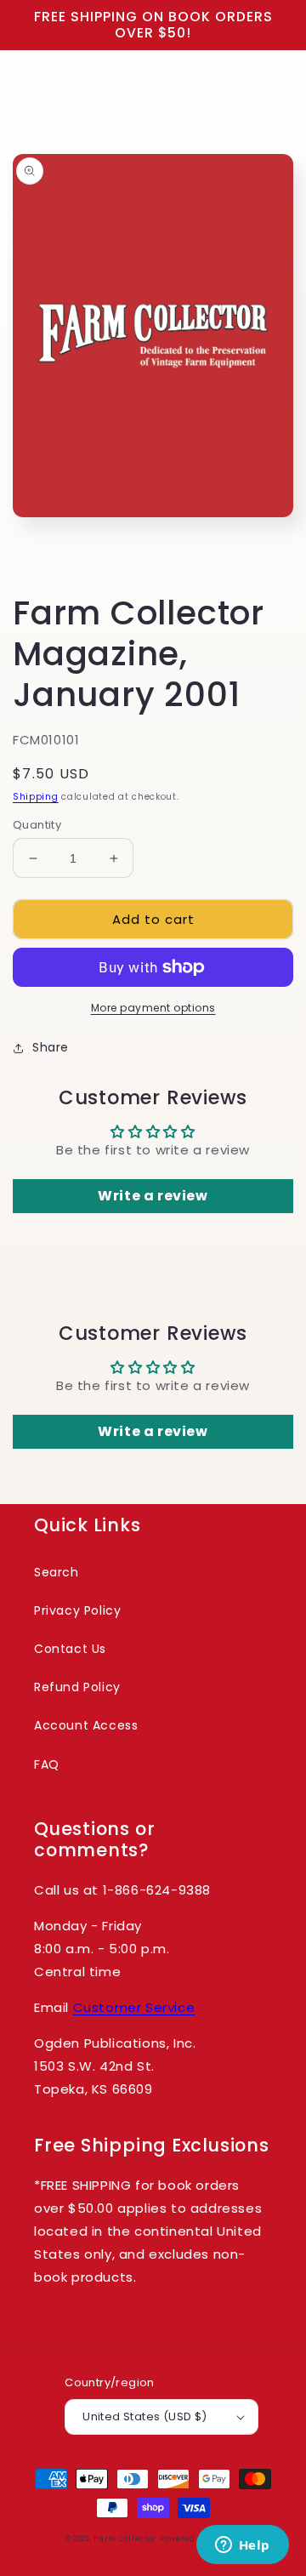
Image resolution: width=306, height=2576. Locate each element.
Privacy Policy (77, 1610)
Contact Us (70, 1649)
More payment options (153, 1008)
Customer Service (134, 2007)
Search (57, 1572)
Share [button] (51, 1047)
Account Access (86, 1725)
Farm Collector (125, 2539)
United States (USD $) (144, 2416)
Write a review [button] (153, 1196)
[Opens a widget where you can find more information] (242, 2546)
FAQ (47, 1764)
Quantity (37, 825)
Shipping (36, 797)
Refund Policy (77, 1687)
